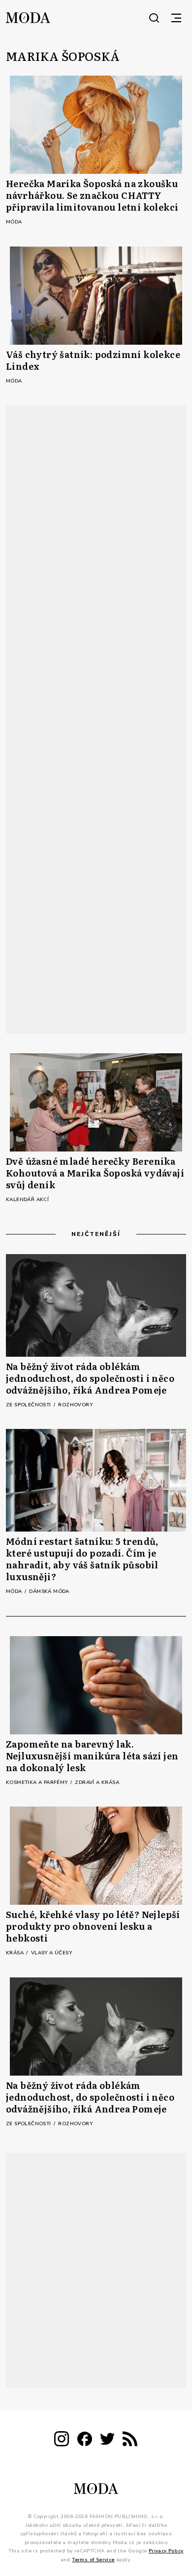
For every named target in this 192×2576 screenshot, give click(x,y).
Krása (16, 1953)
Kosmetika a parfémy (38, 1782)
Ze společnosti (29, 1405)
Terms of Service (93, 2560)
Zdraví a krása (97, 1782)
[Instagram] (62, 2441)
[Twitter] (107, 2441)
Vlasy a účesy (51, 1953)
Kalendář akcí (27, 1200)
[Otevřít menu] (176, 18)
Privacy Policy (166, 2551)
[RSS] (130, 2441)
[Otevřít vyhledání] (154, 18)
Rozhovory (75, 1405)
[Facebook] (85, 2441)
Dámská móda (49, 1591)
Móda (14, 222)
